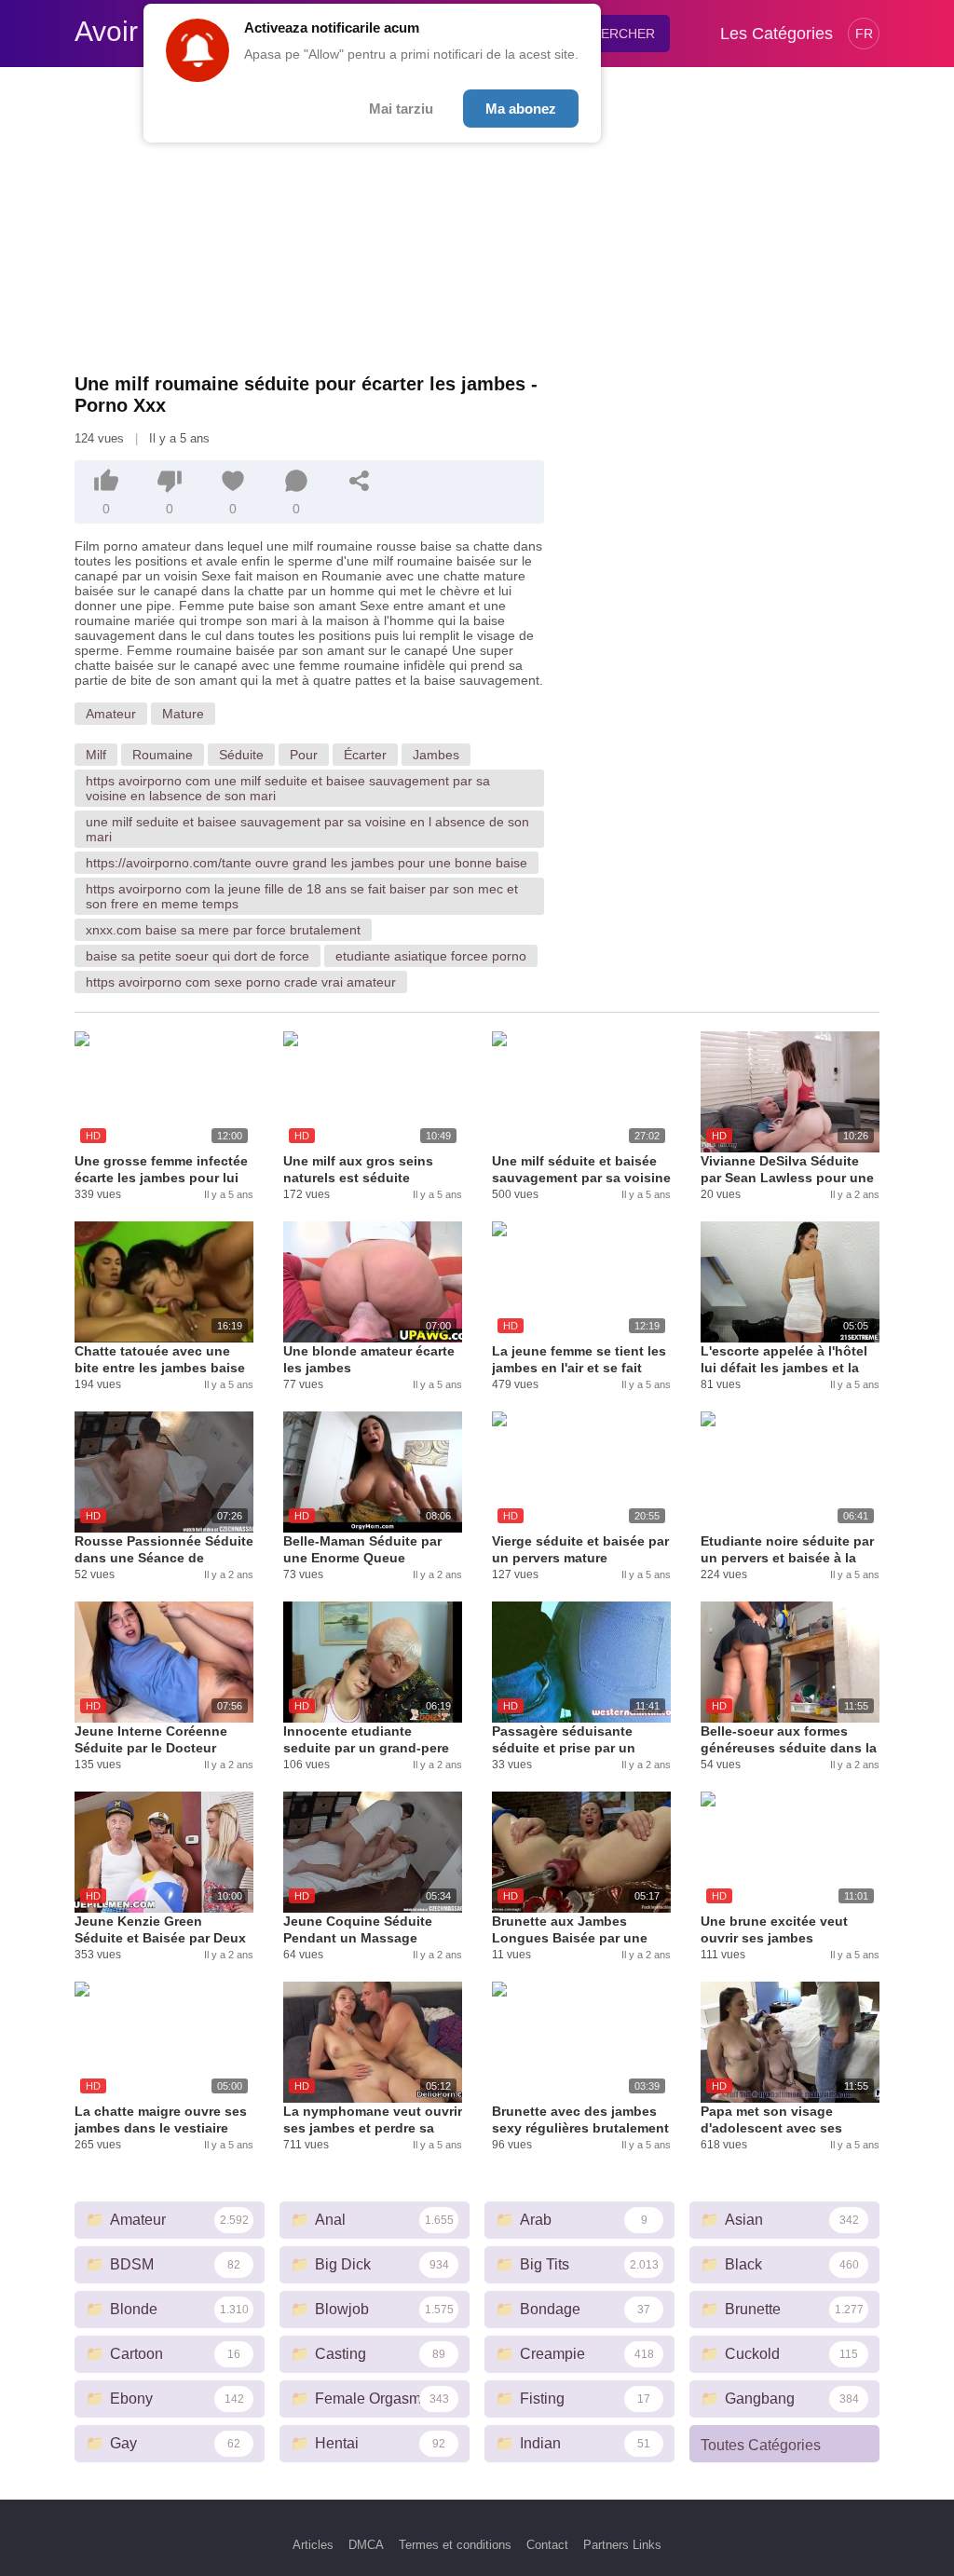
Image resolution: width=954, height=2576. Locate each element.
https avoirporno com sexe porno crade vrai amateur (241, 982)
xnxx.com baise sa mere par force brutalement (223, 930)
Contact (547, 2545)
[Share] (360, 481)
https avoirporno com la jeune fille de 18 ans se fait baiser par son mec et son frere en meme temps (302, 896)
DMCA (366, 2545)
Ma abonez (521, 109)
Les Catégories (777, 34)
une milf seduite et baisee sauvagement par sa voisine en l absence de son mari (307, 829)
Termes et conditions (455, 2545)
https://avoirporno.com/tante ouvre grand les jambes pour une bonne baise (307, 863)
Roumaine (163, 755)
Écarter (365, 755)
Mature (183, 714)
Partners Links (622, 2545)
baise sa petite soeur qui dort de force (198, 956)
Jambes (436, 755)
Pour (304, 755)
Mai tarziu (401, 109)
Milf (96, 755)
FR (864, 34)
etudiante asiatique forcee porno (431, 956)
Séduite (241, 755)
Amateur (111, 714)
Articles (313, 2545)
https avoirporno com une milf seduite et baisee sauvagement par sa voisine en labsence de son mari (288, 788)
